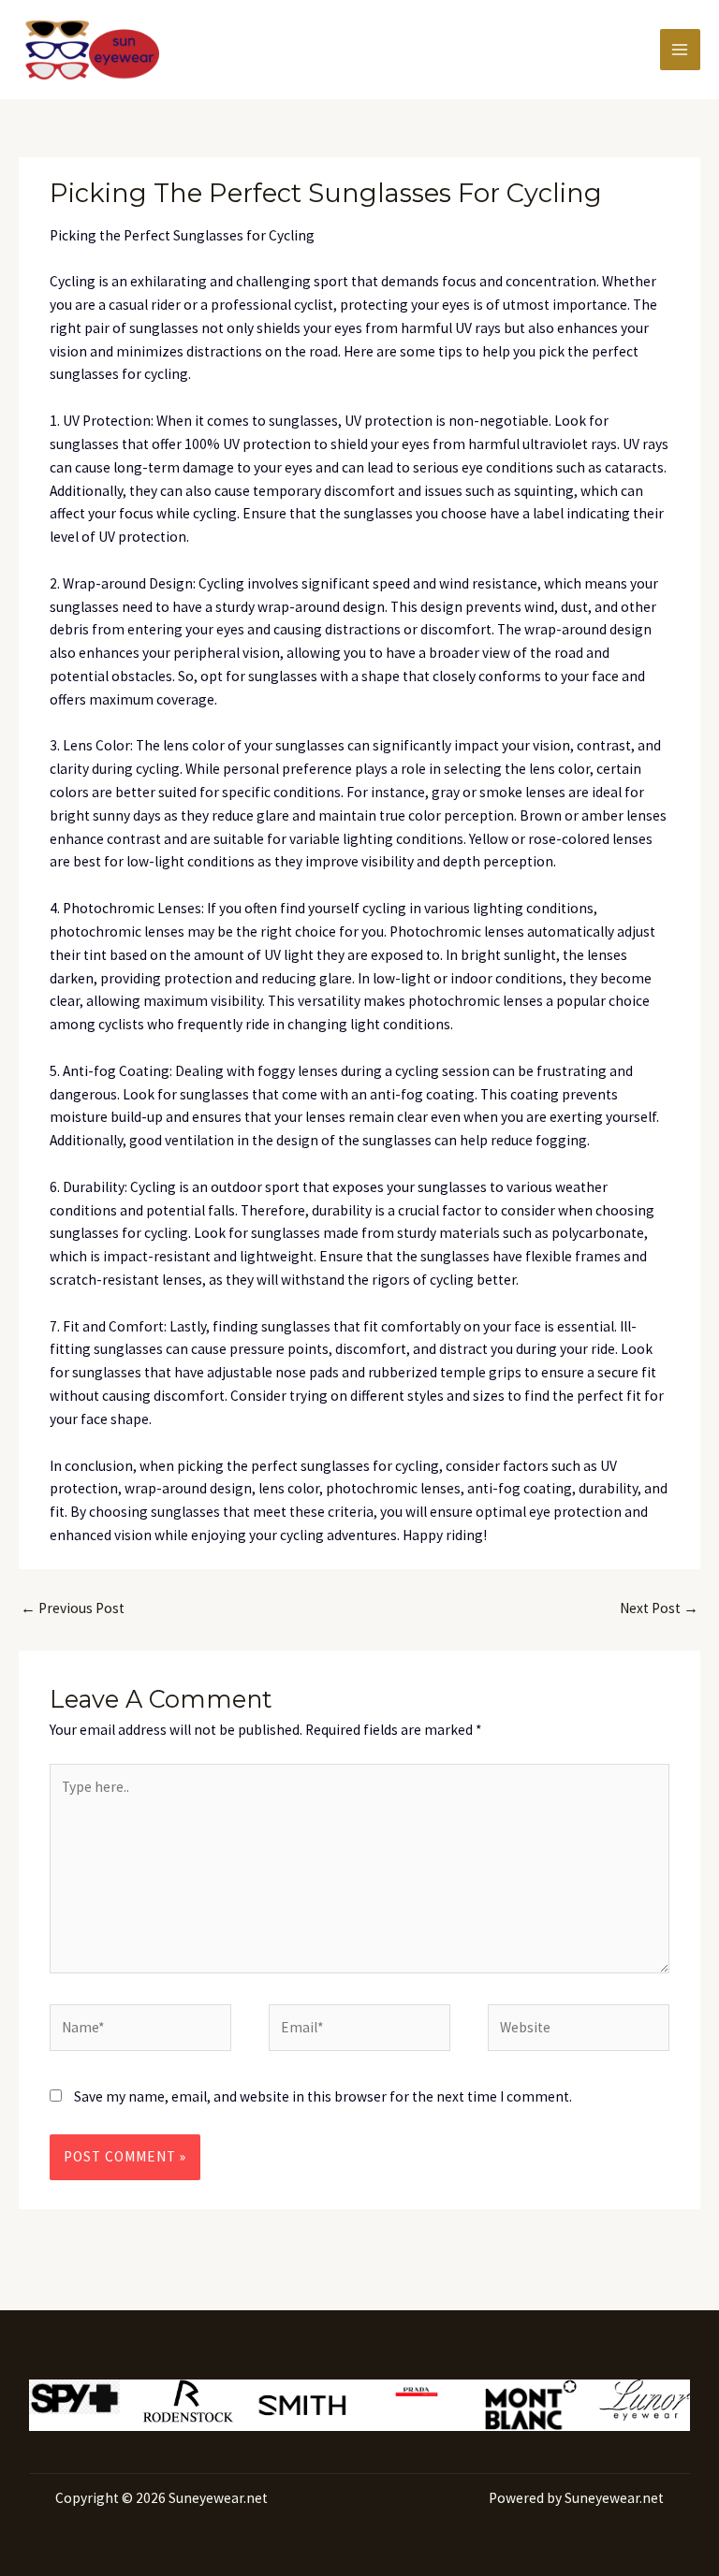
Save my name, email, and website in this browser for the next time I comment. (323, 2096)
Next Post (659, 1608)
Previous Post (73, 1608)
